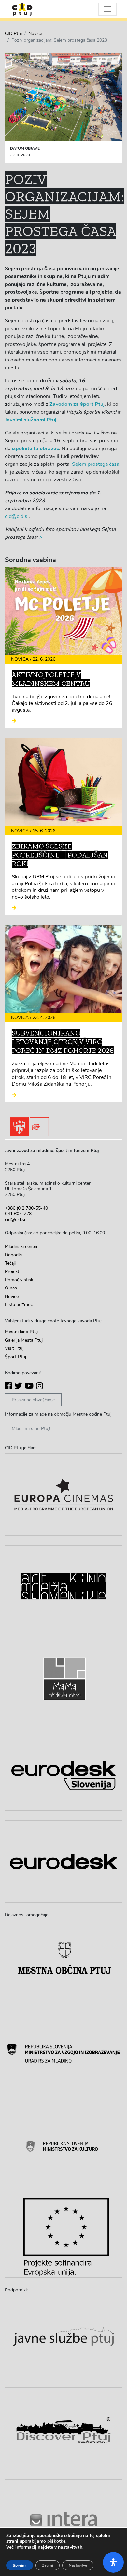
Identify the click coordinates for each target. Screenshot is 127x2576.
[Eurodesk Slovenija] (63, 1770)
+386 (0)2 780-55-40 (26, 1208)
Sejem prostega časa (96, 464)
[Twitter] (18, 1386)
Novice (35, 33)
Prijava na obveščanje (33, 1400)
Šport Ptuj (15, 1357)
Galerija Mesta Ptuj (24, 1340)
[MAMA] (63, 1678)
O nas (11, 1288)
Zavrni (48, 2565)
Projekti (13, 1271)
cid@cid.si (17, 516)
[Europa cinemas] (63, 1494)
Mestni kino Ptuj (21, 1332)
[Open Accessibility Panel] (113, 2562)
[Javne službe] (63, 2337)
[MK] (63, 2145)
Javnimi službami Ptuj (31, 420)
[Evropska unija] (63, 2237)
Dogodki (13, 1255)
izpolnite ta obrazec (35, 449)
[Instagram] (40, 1386)
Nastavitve (78, 2565)
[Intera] (63, 2520)
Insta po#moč (19, 1305)
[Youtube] (29, 1386)
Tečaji (10, 1263)
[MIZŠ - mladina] (63, 2053)
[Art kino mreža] (63, 1586)
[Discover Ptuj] (63, 2428)
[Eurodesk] (63, 1862)
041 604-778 (18, 1214)
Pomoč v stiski (20, 1280)
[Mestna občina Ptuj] (63, 1962)
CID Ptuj (13, 33)
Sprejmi (20, 2565)
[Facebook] (8, 1386)
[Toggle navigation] (107, 9)
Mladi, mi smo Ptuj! (31, 1428)
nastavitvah (70, 2547)
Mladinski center (21, 1247)
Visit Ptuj (14, 1348)
